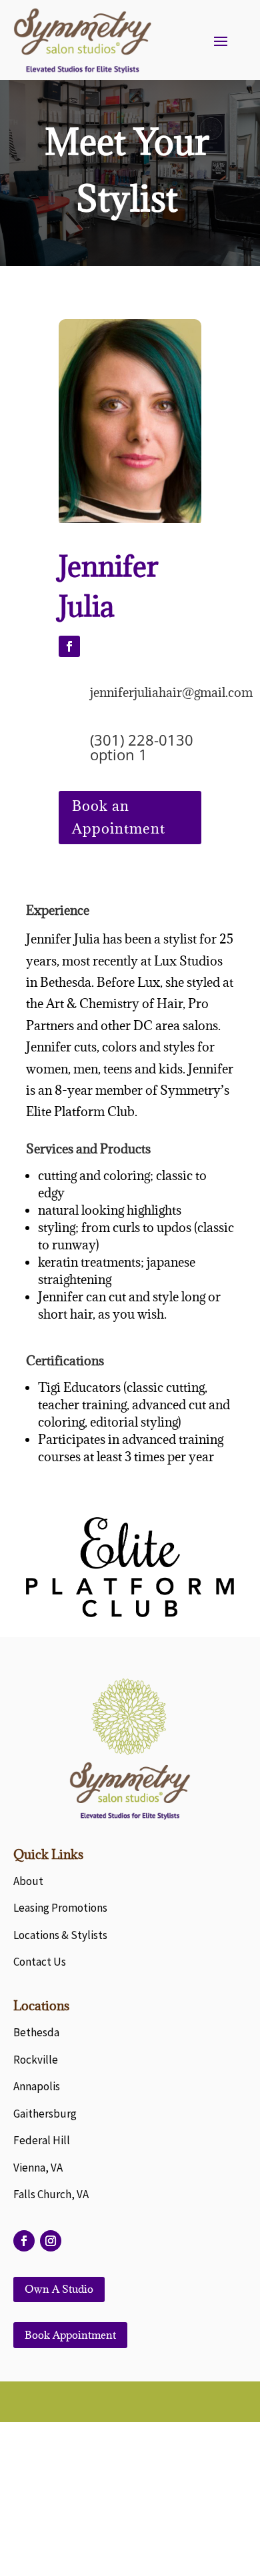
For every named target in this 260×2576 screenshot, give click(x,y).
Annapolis (37, 2086)
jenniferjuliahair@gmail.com (171, 692)
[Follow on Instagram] (51, 2241)
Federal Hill (42, 2140)
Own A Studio (59, 2289)
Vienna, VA (38, 2168)
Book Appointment (70, 2335)
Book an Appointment (119, 817)
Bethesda (36, 2032)
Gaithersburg (45, 2114)
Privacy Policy (130, 2514)
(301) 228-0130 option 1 (142, 747)
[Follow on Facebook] (69, 646)
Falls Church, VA (51, 2194)
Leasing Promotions (60, 1908)
